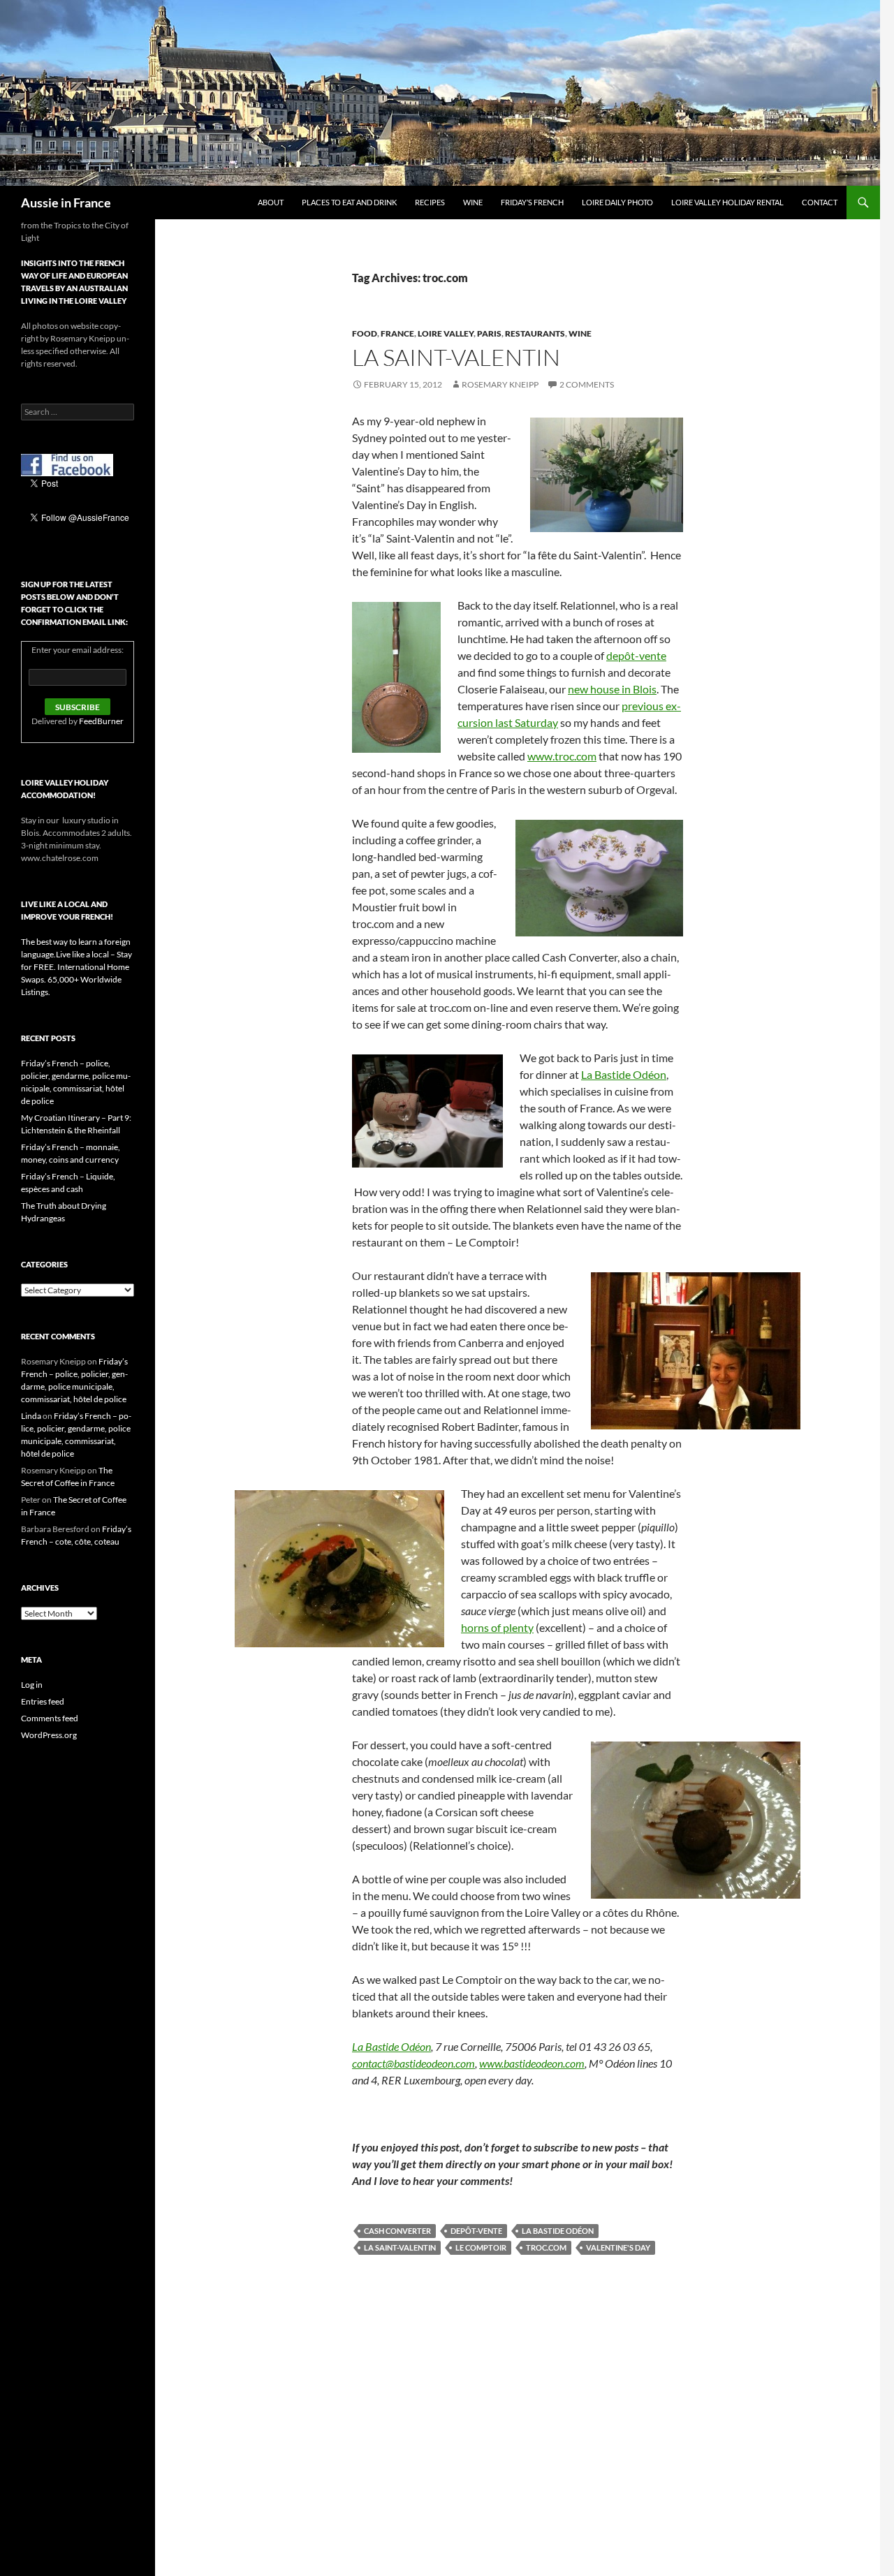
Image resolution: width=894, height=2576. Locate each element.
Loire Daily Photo (617, 202)
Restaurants (535, 333)
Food (365, 333)
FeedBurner (101, 721)
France (397, 333)
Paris (489, 333)
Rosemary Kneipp (500, 384)
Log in (32, 1685)
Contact (820, 202)
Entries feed (43, 1701)
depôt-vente (636, 655)
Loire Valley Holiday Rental (727, 202)
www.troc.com (562, 756)
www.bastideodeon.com (532, 2063)
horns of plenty (497, 1627)
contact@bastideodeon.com (413, 2063)
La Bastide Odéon (624, 1074)
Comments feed (50, 1718)
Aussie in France (66, 203)
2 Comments (587, 384)
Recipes (430, 202)
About (271, 202)
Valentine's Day (618, 2247)
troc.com (546, 2247)
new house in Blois (612, 689)
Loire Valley (446, 333)
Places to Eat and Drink (349, 202)
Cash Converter (397, 2231)
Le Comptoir (481, 2247)
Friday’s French (532, 202)
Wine (473, 202)
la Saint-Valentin (400, 2247)
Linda (31, 1416)
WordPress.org (49, 1735)
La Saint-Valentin (456, 357)
